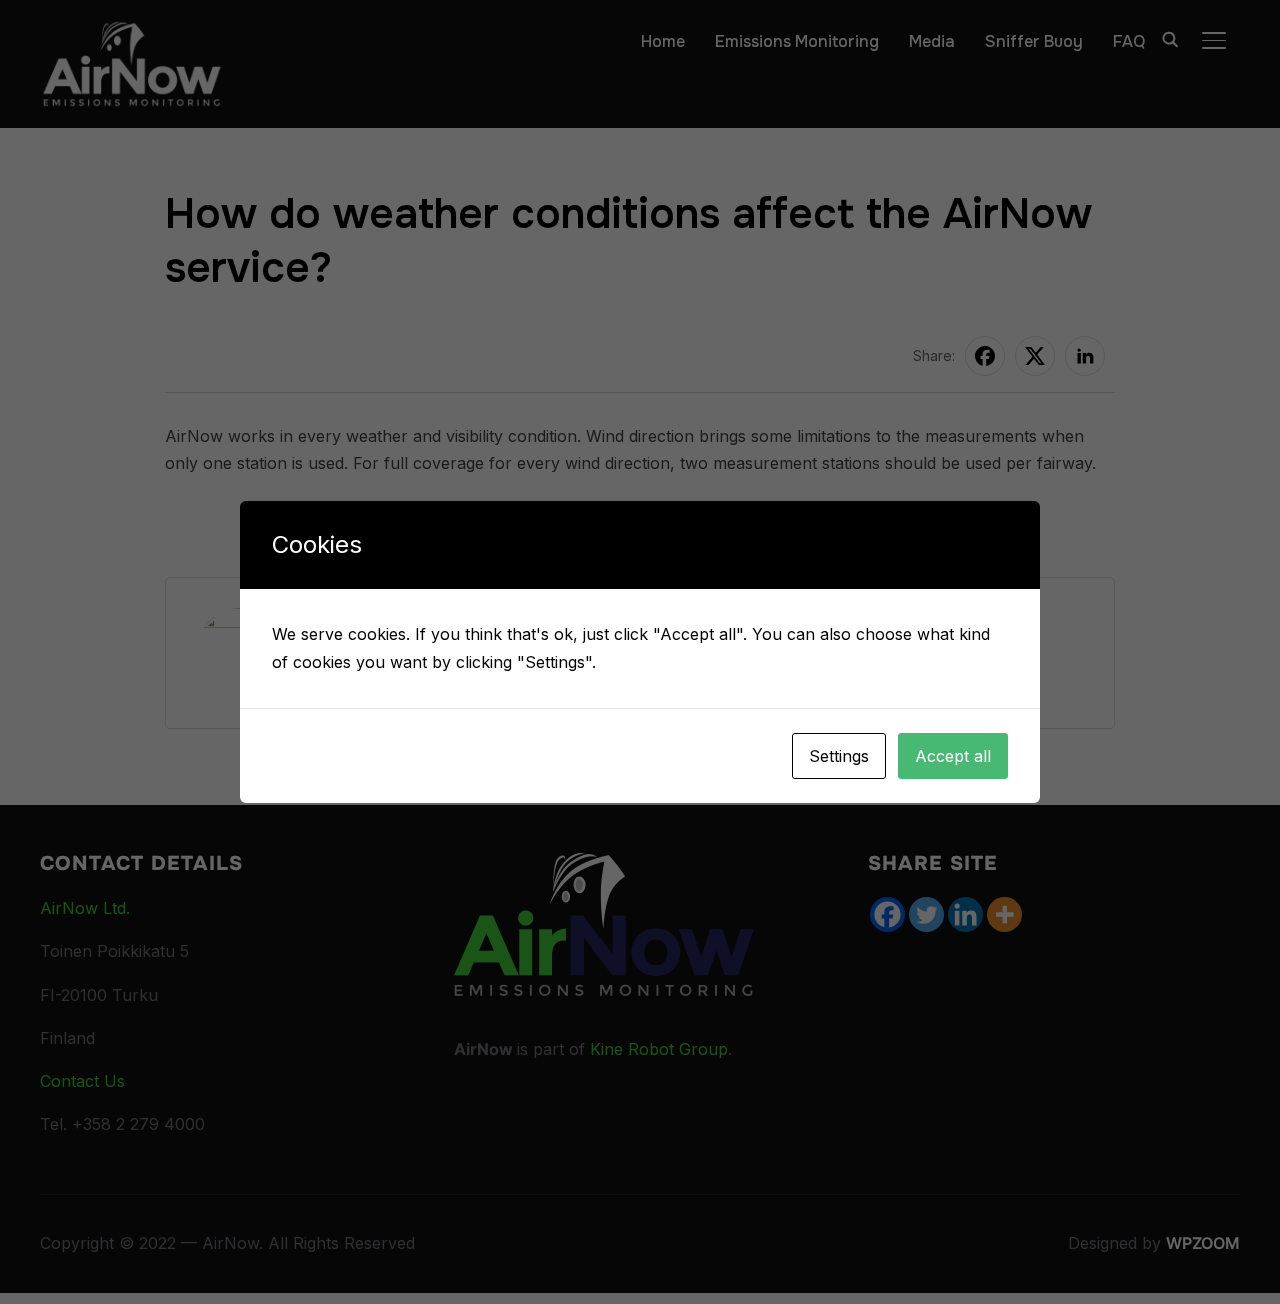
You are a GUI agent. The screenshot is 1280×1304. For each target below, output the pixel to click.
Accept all (953, 756)
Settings (839, 756)
